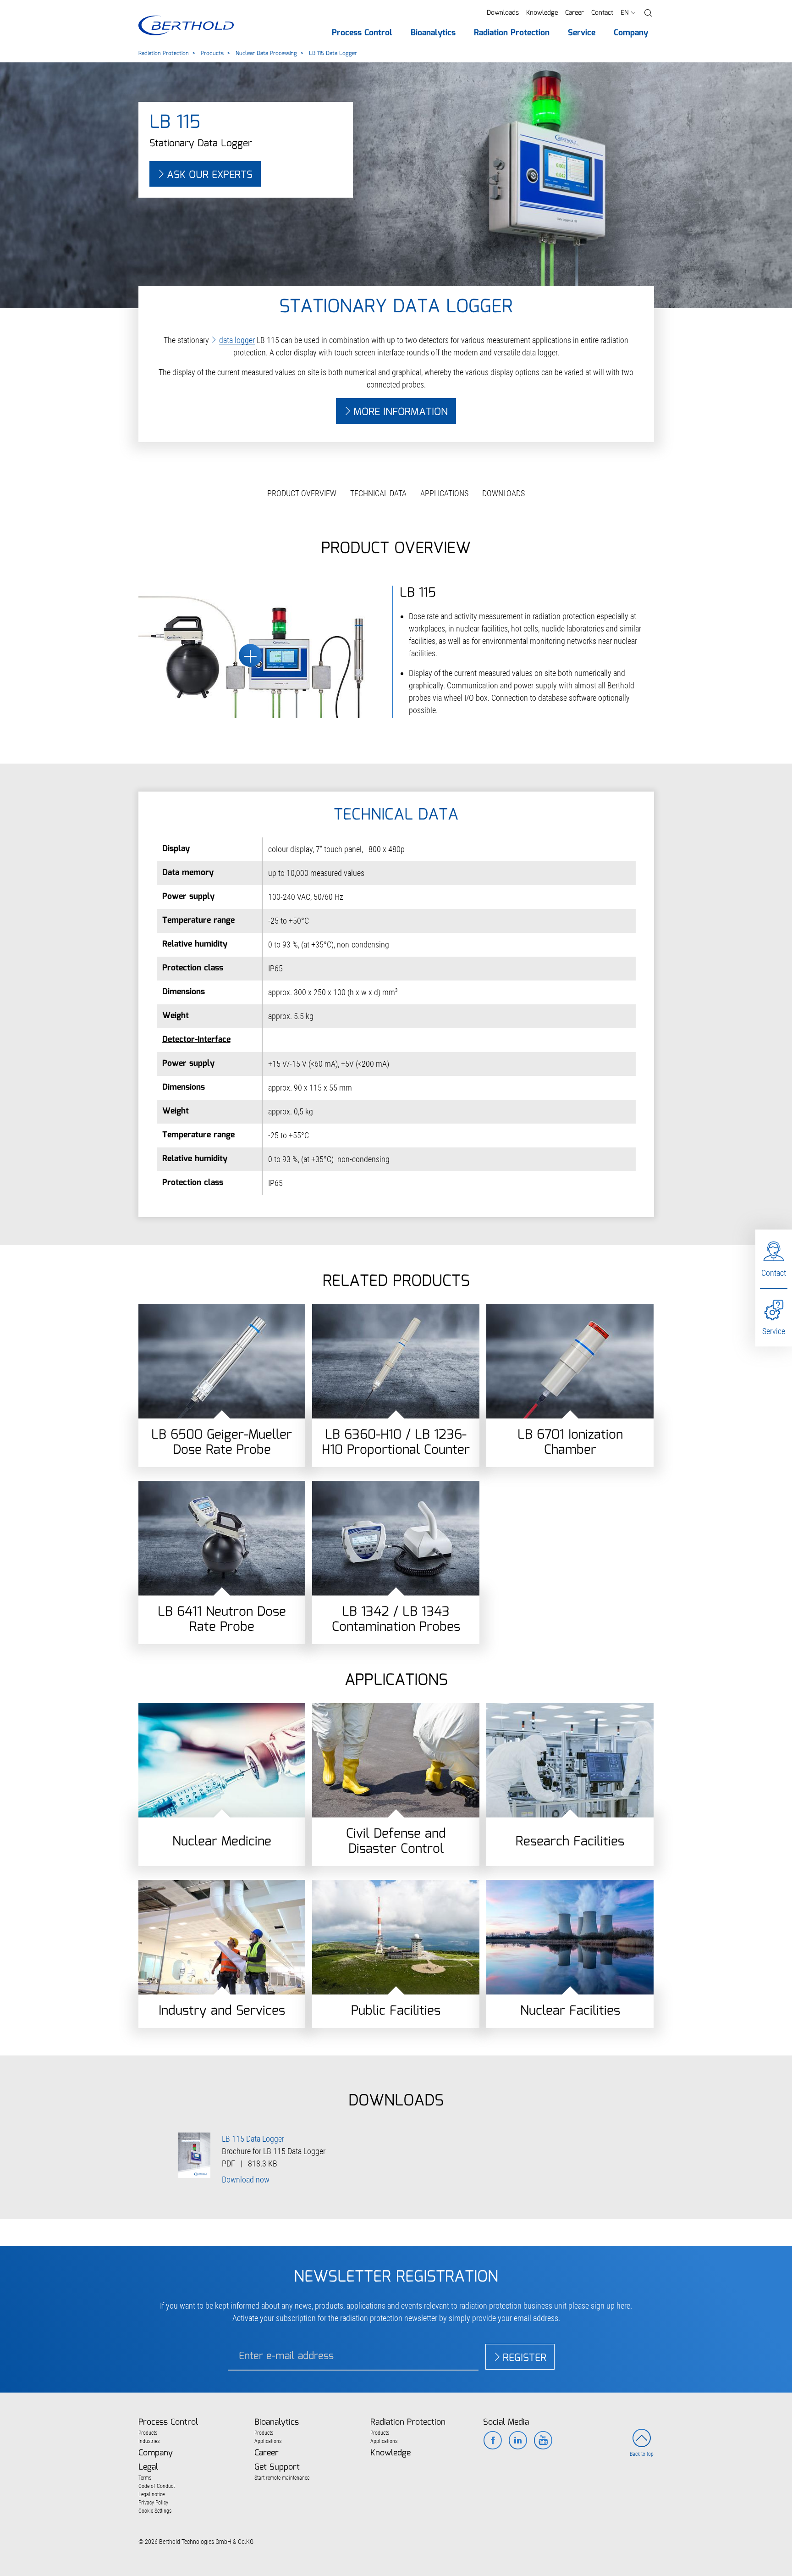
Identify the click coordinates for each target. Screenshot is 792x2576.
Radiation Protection (164, 53)
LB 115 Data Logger (253, 2139)
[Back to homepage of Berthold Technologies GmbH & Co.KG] (186, 25)
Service (774, 1331)
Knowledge (542, 13)
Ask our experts (210, 175)
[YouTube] (543, 2441)
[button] (648, 13)
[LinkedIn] (518, 2441)
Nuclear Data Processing (266, 53)
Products (212, 53)
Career (575, 13)
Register (525, 2358)
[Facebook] (492, 2441)
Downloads (503, 13)
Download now (246, 2180)
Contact (602, 13)
